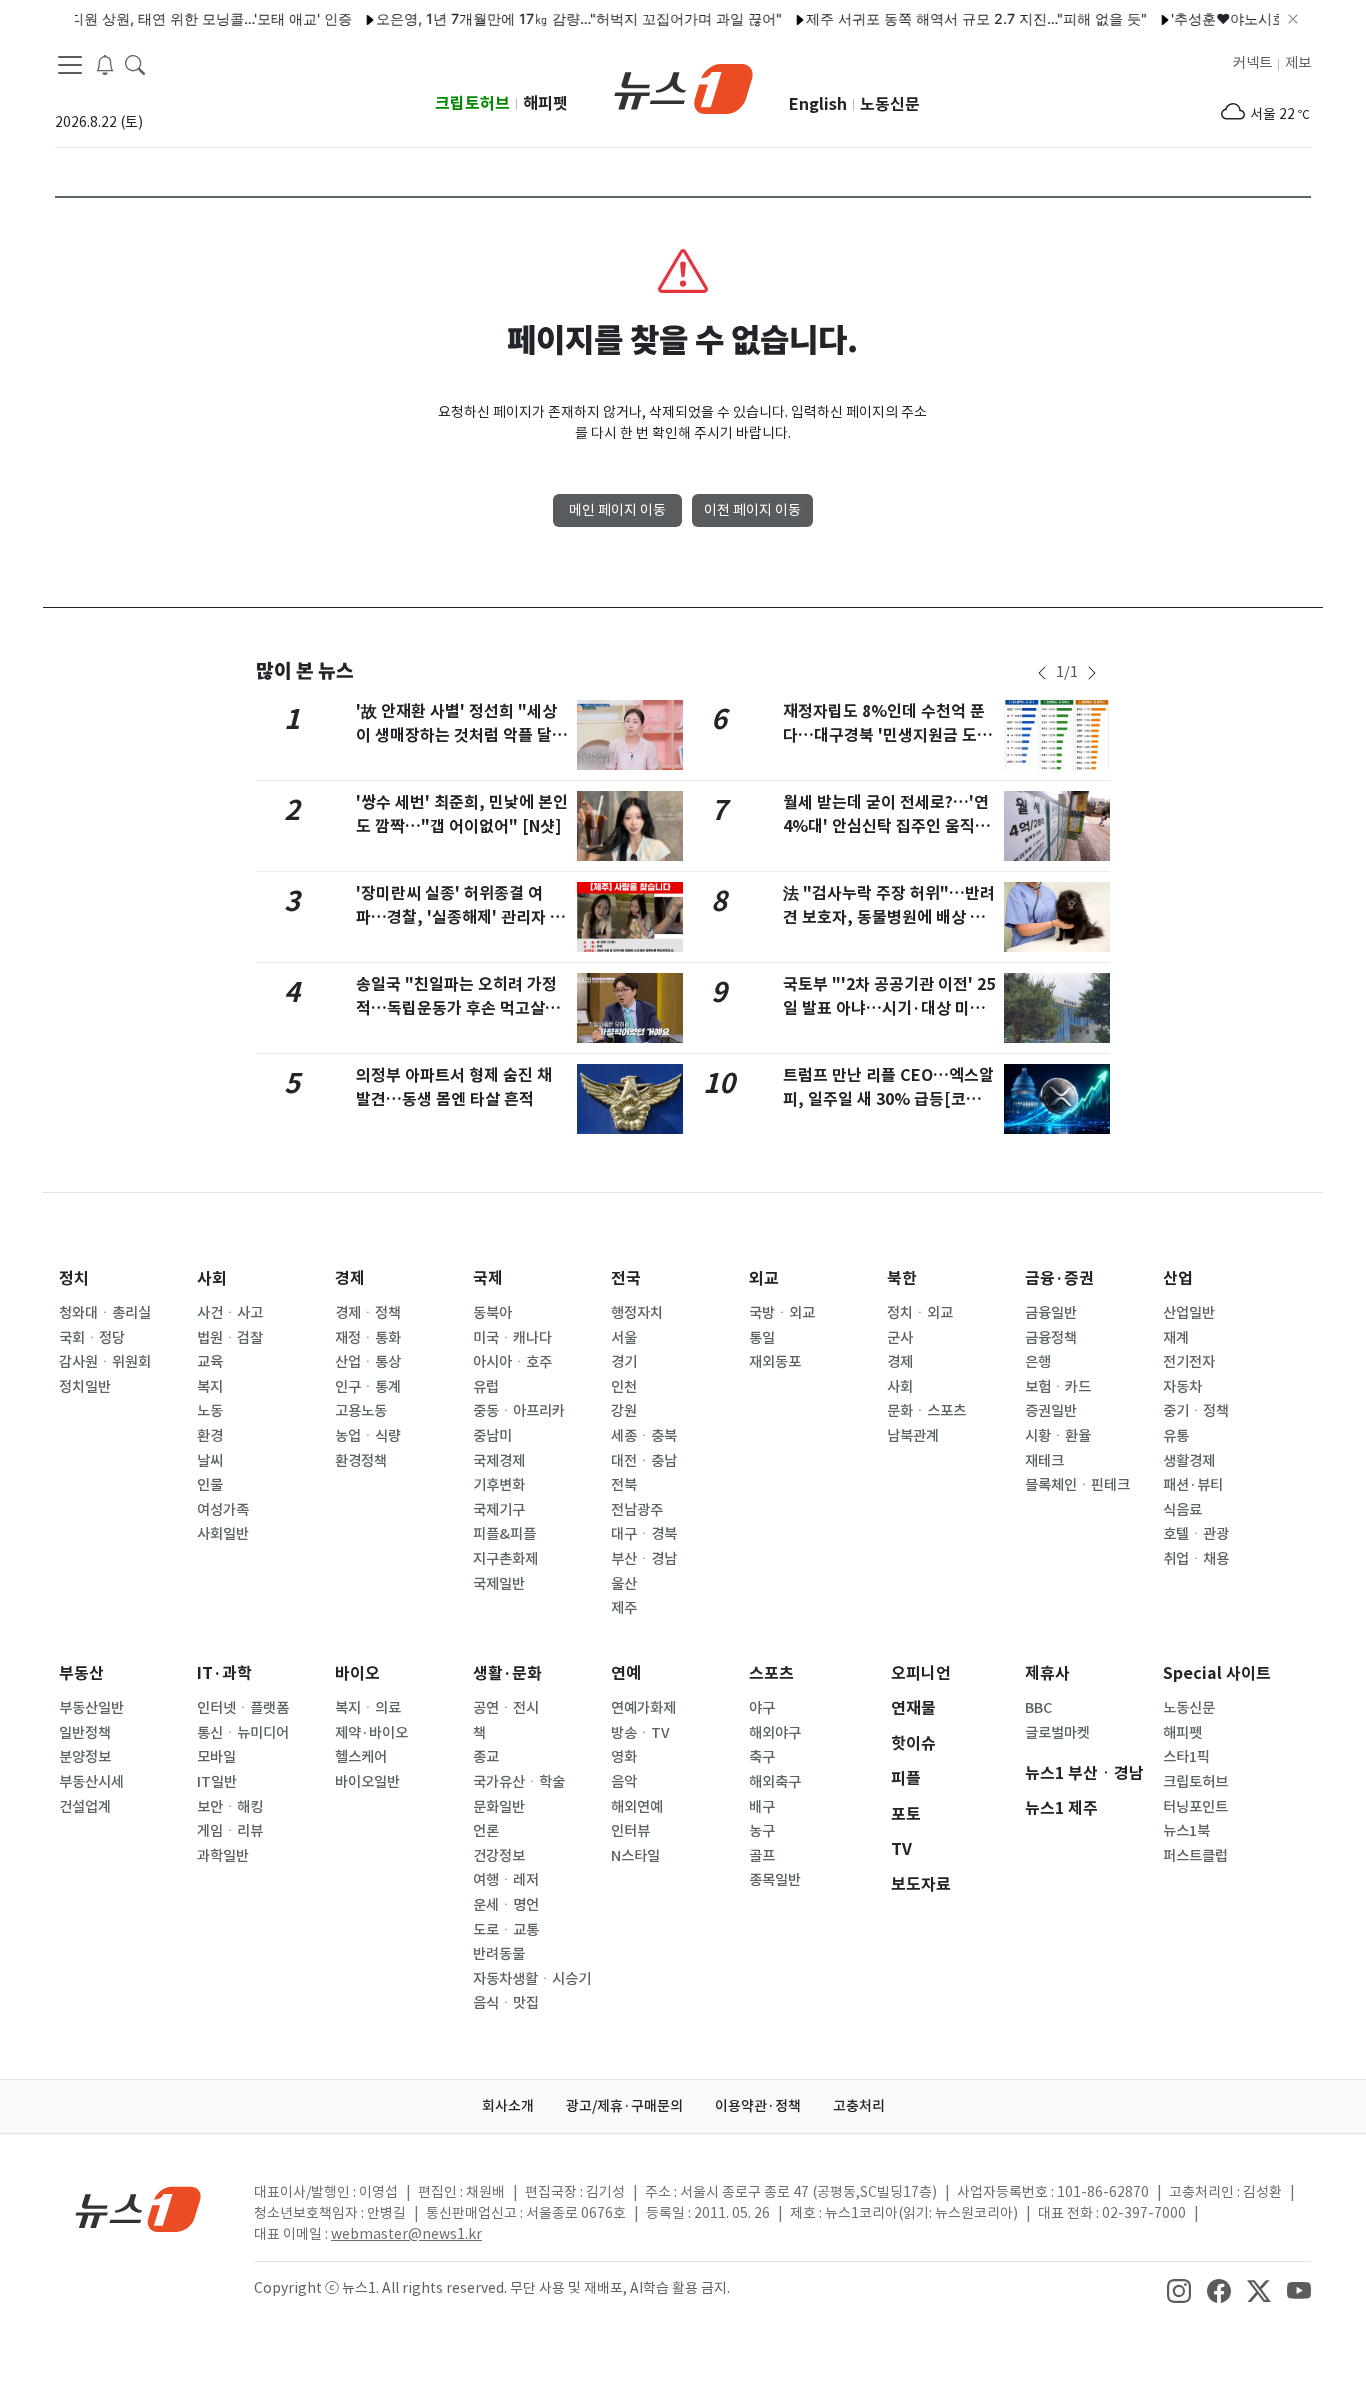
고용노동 (361, 1411)
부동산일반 (91, 1708)
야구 (762, 1708)
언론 (486, 1831)
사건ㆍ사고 (230, 1313)
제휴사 (1047, 1673)
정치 (74, 1278)
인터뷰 (630, 1831)
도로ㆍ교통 (506, 1930)
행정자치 (637, 1313)
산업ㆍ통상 (368, 1362)
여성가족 (223, 1510)
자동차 (1182, 1387)
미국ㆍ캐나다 (512, 1338)
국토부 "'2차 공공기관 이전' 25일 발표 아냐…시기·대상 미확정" (889, 1008)
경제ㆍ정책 (368, 1313)
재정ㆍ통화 (368, 1338)
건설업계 (85, 1807)
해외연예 (637, 1807)
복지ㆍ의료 (368, 1708)
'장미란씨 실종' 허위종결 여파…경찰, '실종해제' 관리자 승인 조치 (460, 917)
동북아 (492, 1313)
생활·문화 (507, 1673)
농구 (762, 1831)
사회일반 (223, 1534)
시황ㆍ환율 (1058, 1436)
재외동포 (775, 1362)
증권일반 (1051, 1411)
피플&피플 (504, 1534)
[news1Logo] (138, 2208)
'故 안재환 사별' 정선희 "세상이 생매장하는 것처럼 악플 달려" (456, 735)
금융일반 (1051, 1313)
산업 (1178, 1278)
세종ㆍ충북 (644, 1436)
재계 (1176, 1338)
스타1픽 (1186, 1757)
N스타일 (635, 1856)
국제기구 (499, 1510)
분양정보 (85, 1757)
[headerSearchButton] (135, 64)
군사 (900, 1338)
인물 (210, 1485)
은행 (1038, 1362)
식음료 (1182, 1510)
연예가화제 (643, 1708)
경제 (350, 1278)
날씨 (210, 1461)
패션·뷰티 (1193, 1485)
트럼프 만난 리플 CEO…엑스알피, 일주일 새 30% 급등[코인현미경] (889, 1099)
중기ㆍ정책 (1196, 1411)
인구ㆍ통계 (368, 1387)
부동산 (81, 1673)
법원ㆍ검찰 (230, 1338)
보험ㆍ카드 (1058, 1387)
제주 (624, 1608)
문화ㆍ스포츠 (926, 1411)
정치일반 (85, 1387)
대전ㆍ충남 (644, 1461)
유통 (1176, 1436)
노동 (210, 1411)
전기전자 (1189, 1362)
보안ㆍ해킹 (230, 1807)
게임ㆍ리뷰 (230, 1831)
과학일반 (223, 1856)
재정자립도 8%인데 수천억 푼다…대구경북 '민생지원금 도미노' (887, 735)
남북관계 (913, 1436)
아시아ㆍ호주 (512, 1362)
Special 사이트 (1217, 1673)
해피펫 (545, 103)
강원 (624, 1411)
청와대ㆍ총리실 (105, 1313)
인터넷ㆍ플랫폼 (243, 1708)
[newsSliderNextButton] (1092, 673)
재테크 (1044, 1461)
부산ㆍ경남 (644, 1559)
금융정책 (1051, 1338)
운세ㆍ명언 (506, 1905)
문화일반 (499, 1807)
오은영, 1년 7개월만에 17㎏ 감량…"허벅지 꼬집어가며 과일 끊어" (553, 18)
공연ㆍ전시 (506, 1708)
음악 (624, 1782)
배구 (762, 1807)
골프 (762, 1856)
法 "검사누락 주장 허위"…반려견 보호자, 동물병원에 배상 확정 (889, 917)
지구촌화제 (505, 1559)
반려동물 (499, 1954)
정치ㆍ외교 (920, 1313)
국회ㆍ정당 (92, 1338)
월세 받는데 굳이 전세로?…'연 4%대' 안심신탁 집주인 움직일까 (886, 826)
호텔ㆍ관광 (1196, 1534)
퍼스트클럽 (1195, 1856)
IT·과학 (224, 1673)
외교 (764, 1278)
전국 (626, 1278)
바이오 (357, 1673)
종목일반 (775, 1880)
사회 (212, 1278)
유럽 (486, 1387)
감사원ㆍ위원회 (105, 1362)
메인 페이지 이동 (617, 510)
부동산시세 (91, 1782)
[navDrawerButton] (70, 65)
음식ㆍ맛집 (506, 2003)
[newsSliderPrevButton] (1042, 673)
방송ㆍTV (640, 1733)
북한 (902, 1278)
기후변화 (499, 1485)
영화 (624, 1757)
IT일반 (217, 1782)
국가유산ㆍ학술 (519, 1782)
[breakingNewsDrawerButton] (105, 64)
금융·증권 (1059, 1278)
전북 (624, 1485)
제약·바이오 (371, 1733)
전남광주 (637, 1510)
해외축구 (775, 1782)
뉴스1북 (1186, 1831)
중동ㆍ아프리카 (519, 1411)
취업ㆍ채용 (1196, 1559)
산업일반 (1189, 1313)
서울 (624, 1338)
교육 (210, 1362)
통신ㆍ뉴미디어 (243, 1733)
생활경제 (1189, 1461)
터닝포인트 (1195, 1807)
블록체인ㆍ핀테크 (1077, 1485)
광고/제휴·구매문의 (624, 2106)
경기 (624, 1362)
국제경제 (499, 1461)
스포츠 (771, 1673)
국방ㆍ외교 (782, 1313)
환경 (210, 1436)
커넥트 (1252, 63)
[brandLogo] (683, 87)
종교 (486, 1757)
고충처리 (859, 2106)
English (818, 104)
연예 (626, 1673)
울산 (624, 1584)
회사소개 (508, 2106)
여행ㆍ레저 (506, 1880)
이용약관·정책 (758, 2106)
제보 (1298, 63)
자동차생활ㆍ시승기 (532, 1979)
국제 (488, 1278)
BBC (1038, 1708)
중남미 (492, 1436)
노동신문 (890, 104)
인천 (624, 1387)
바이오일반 (367, 1782)
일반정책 (85, 1733)
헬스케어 (361, 1757)
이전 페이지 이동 (752, 510)
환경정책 (361, 1461)
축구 (762, 1757)
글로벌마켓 (1057, 1733)
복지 (210, 1387)
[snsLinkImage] (1179, 2290)
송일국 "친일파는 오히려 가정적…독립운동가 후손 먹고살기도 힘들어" (458, 1008)
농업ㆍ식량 (368, 1436)
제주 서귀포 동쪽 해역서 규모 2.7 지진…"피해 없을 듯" (950, 18)
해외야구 (775, 1733)
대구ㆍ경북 (644, 1534)
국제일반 (499, 1584)
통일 (762, 1338)
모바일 (216, 1757)
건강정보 (499, 1856)
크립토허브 (472, 103)
